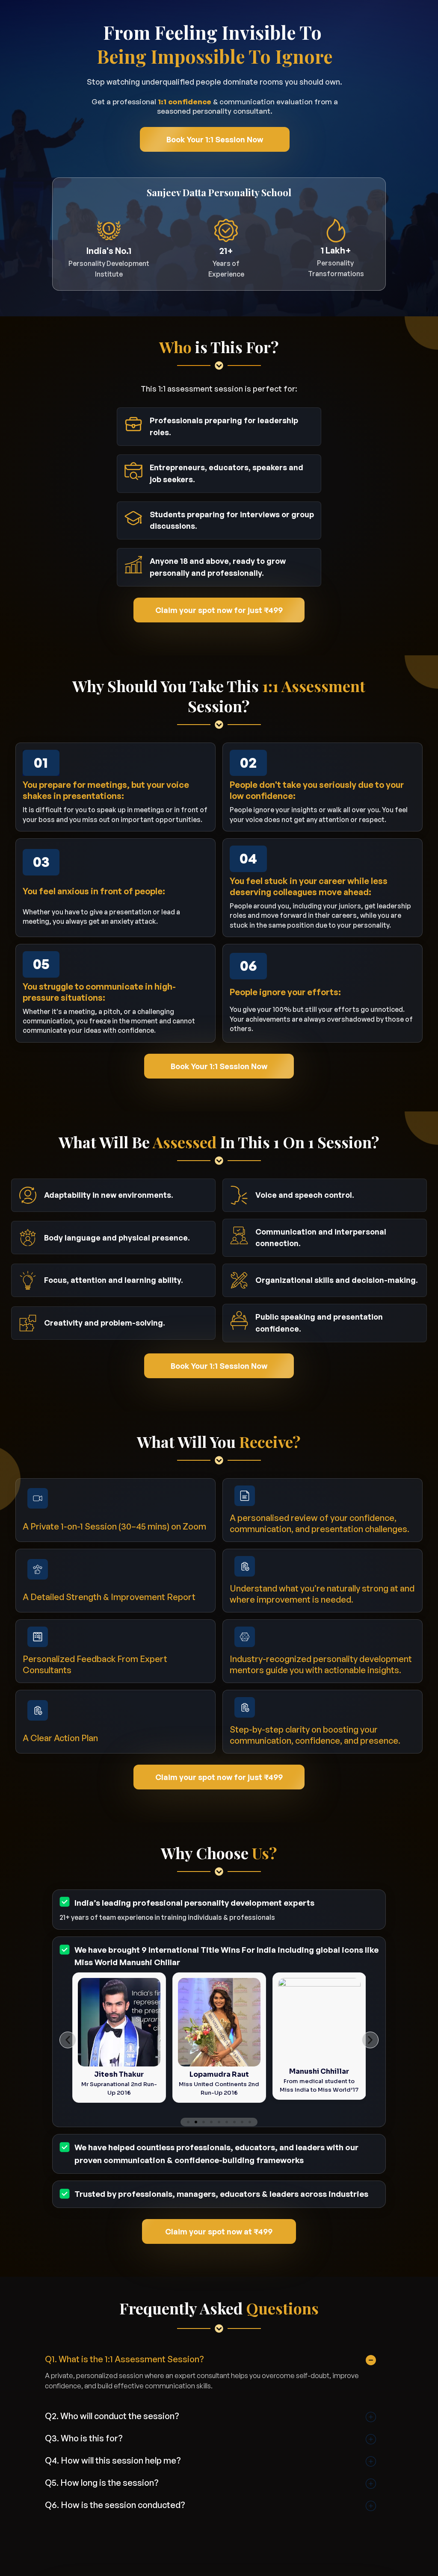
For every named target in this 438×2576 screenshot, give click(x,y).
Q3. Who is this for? (84, 2438)
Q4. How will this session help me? (113, 2460)
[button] (68, 2040)
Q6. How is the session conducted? (115, 2505)
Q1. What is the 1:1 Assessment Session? (124, 2359)
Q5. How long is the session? (102, 2483)
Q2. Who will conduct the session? (112, 2416)
